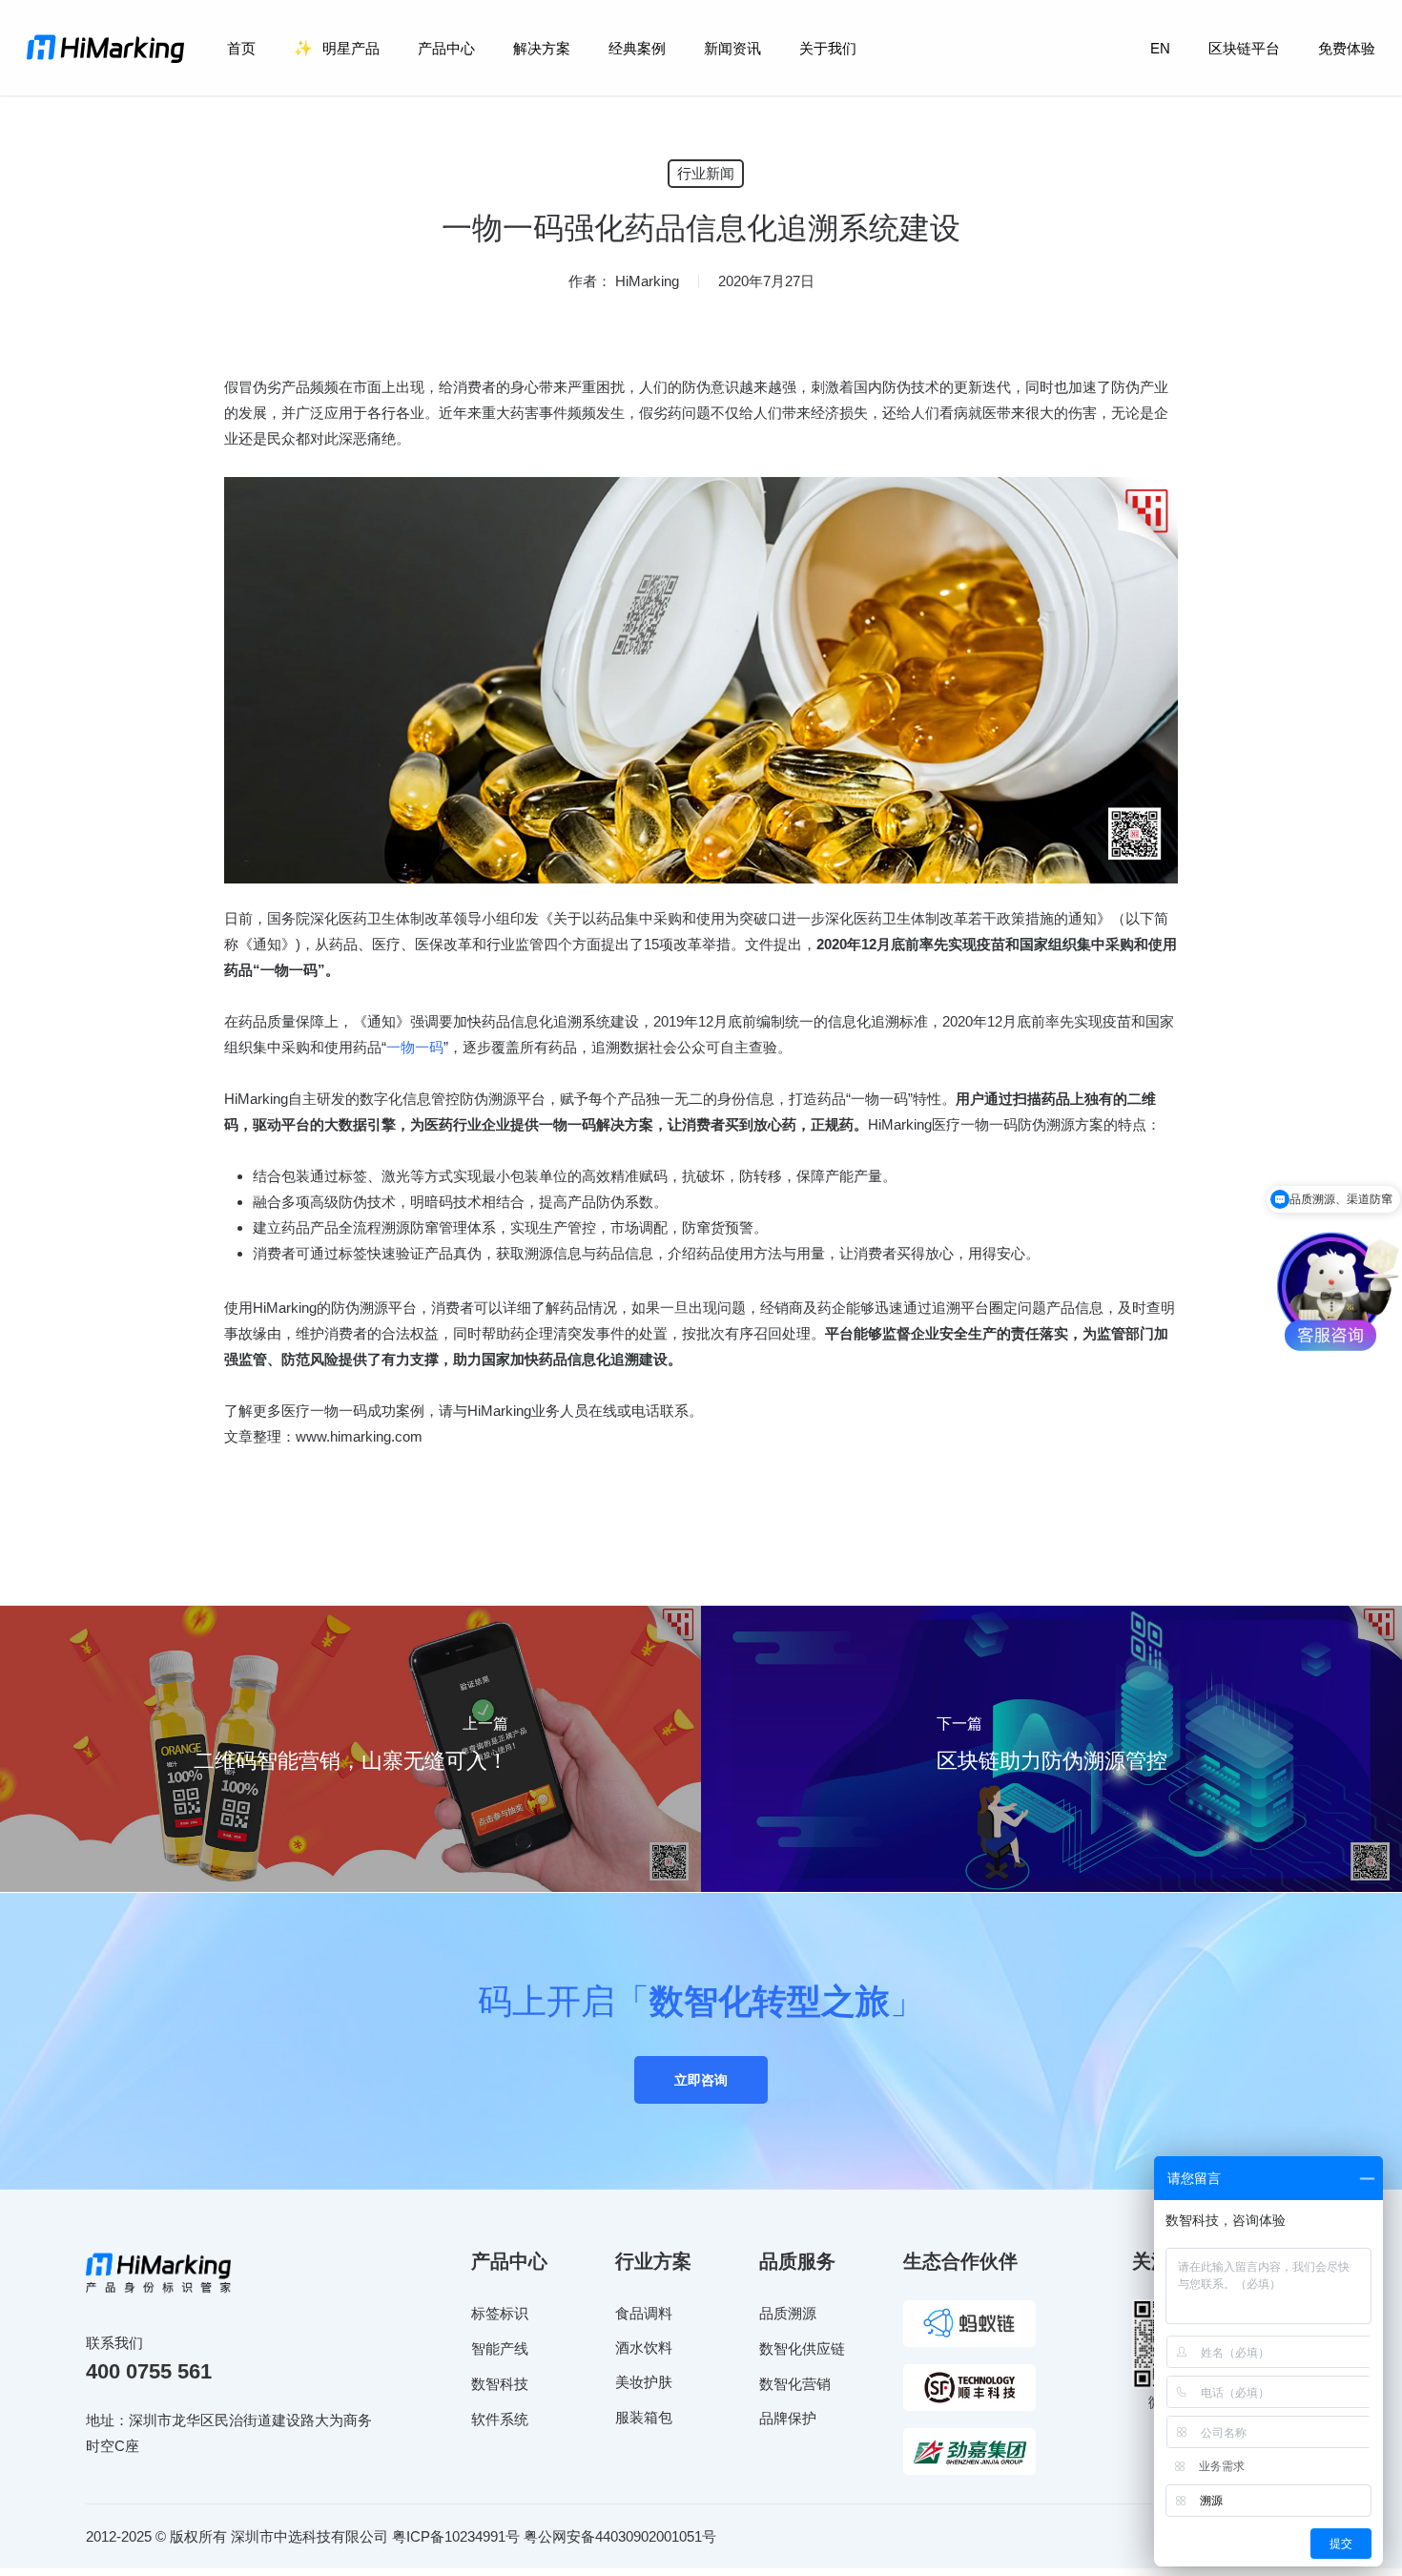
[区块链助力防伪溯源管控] (1051, 1749)
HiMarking (647, 281)
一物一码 (415, 1047)
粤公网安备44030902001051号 (620, 2536)
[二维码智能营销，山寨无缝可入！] (350, 1749)
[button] (701, 2080)
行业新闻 (706, 173)
